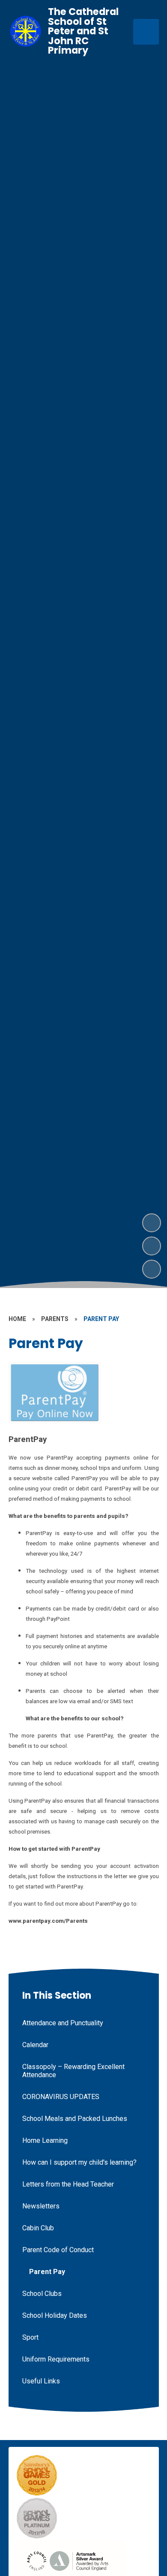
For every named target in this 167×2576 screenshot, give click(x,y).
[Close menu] (146, 32)
